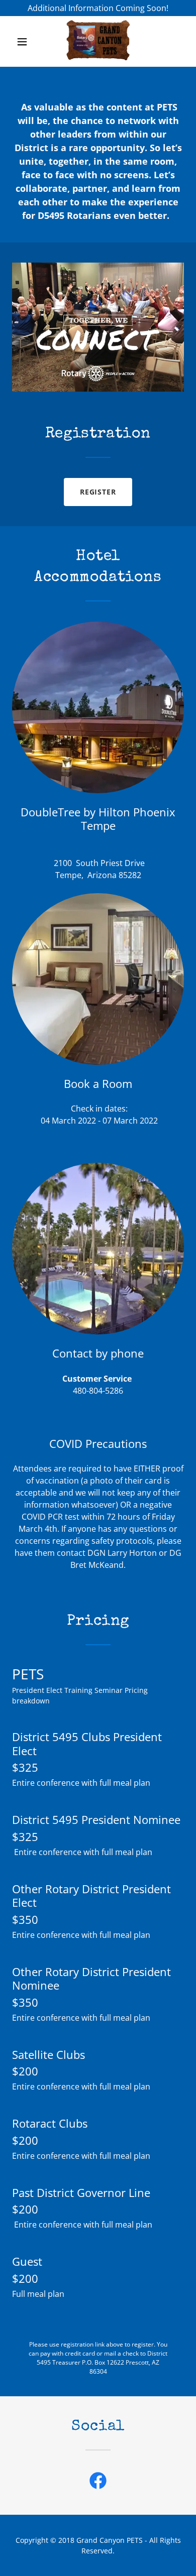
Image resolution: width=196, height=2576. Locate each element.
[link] (98, 41)
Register (98, 492)
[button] (23, 42)
